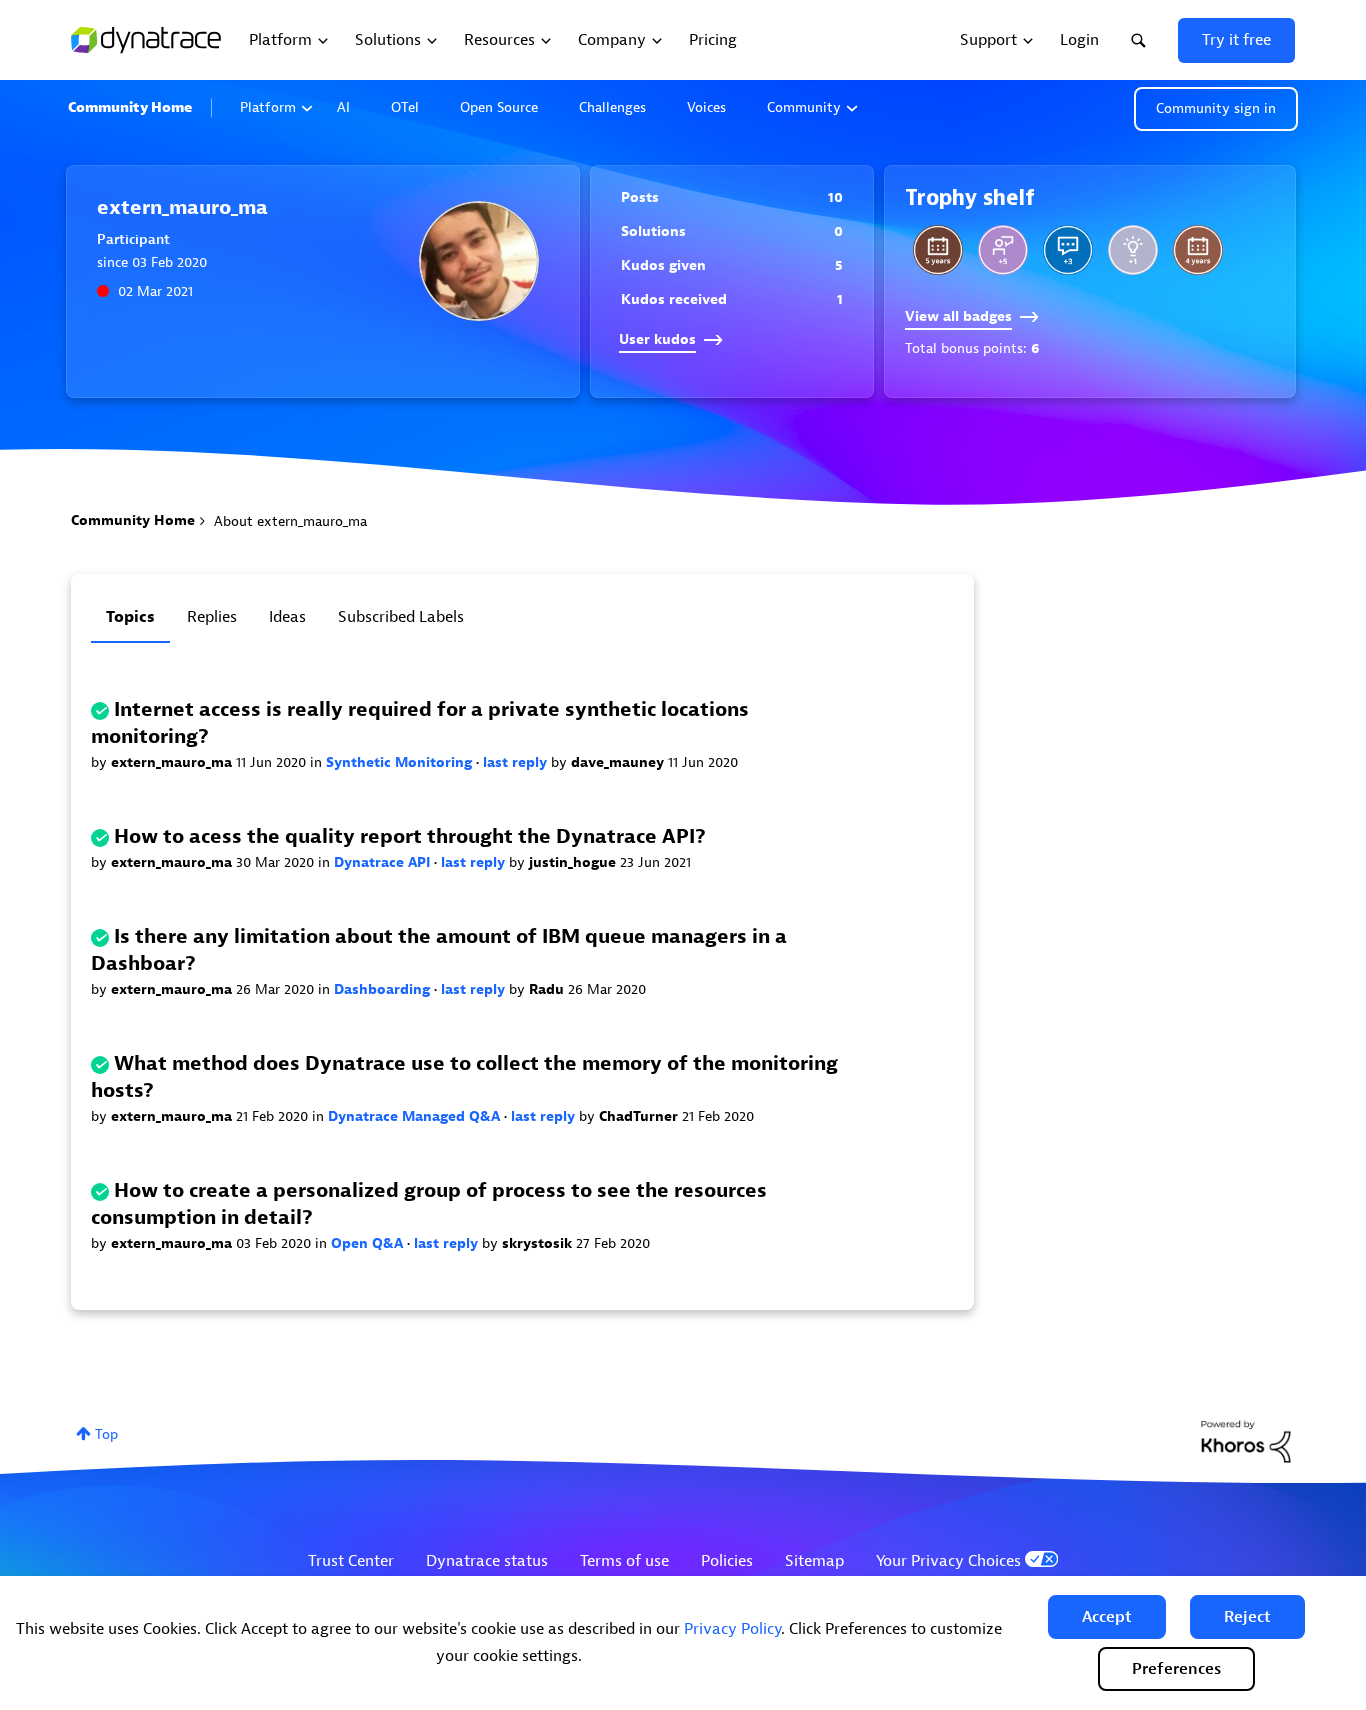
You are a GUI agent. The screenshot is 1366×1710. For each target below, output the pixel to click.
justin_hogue (574, 862)
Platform (268, 107)
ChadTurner (640, 1116)
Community (804, 107)
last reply (517, 762)
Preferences (1176, 1669)
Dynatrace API (384, 862)
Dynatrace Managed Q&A (416, 1116)
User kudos (657, 339)
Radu (548, 989)
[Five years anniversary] (938, 250)
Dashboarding (384, 989)
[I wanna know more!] (1068, 250)
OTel (405, 107)
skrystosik (539, 1243)
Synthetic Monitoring (401, 762)
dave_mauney (619, 762)
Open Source (499, 107)
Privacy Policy (732, 1629)
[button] (1107, 1617)
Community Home (130, 107)
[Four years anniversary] (1198, 250)
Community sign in (1216, 108)
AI (343, 107)
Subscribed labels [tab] (401, 617)
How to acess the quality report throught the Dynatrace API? (410, 836)
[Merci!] (1003, 250)
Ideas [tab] (287, 617)
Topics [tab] (130, 617)
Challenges (612, 107)
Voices (706, 107)
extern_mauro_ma (173, 762)
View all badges (958, 316)
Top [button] (106, 1434)
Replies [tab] (212, 617)
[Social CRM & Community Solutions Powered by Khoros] (1246, 1440)
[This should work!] (1133, 250)
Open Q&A (369, 1243)
